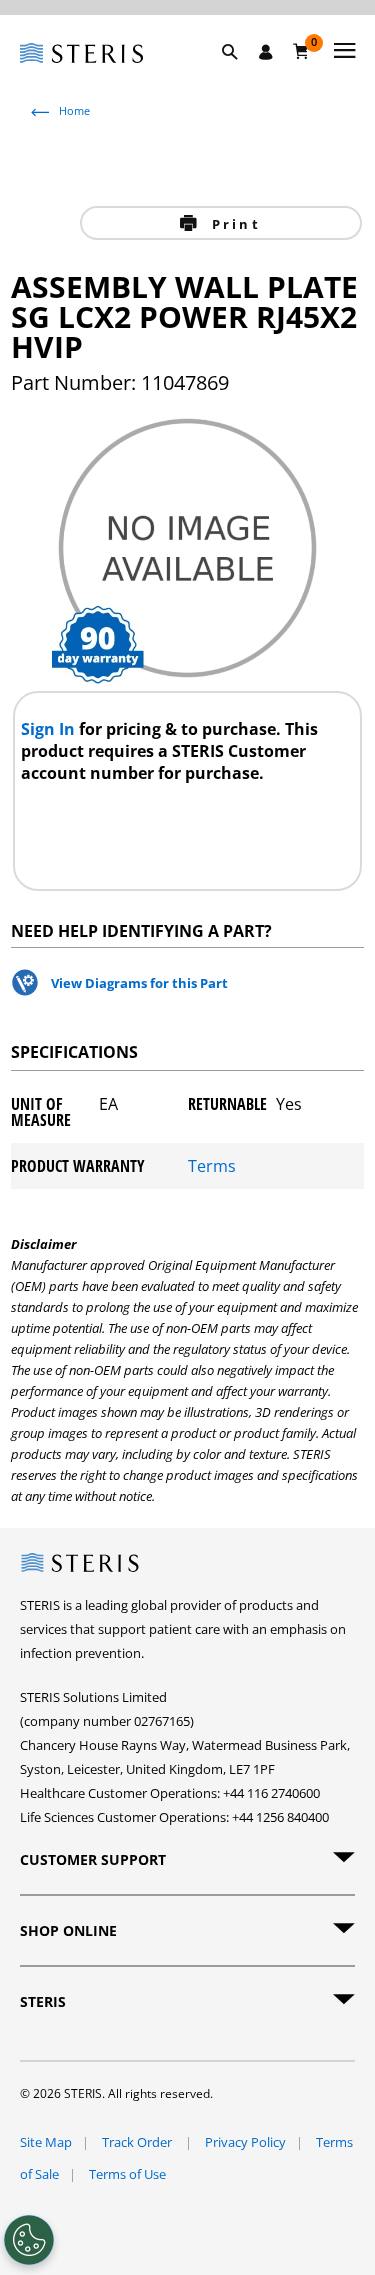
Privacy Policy (245, 2142)
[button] (240, 75)
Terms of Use (127, 2174)
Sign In (50, 729)
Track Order (138, 2142)
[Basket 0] (301, 51)
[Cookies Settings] (29, 2240)
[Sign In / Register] (266, 52)
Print (233, 224)
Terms (212, 1166)
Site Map (46, 2142)
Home (74, 110)
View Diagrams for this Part (139, 983)
